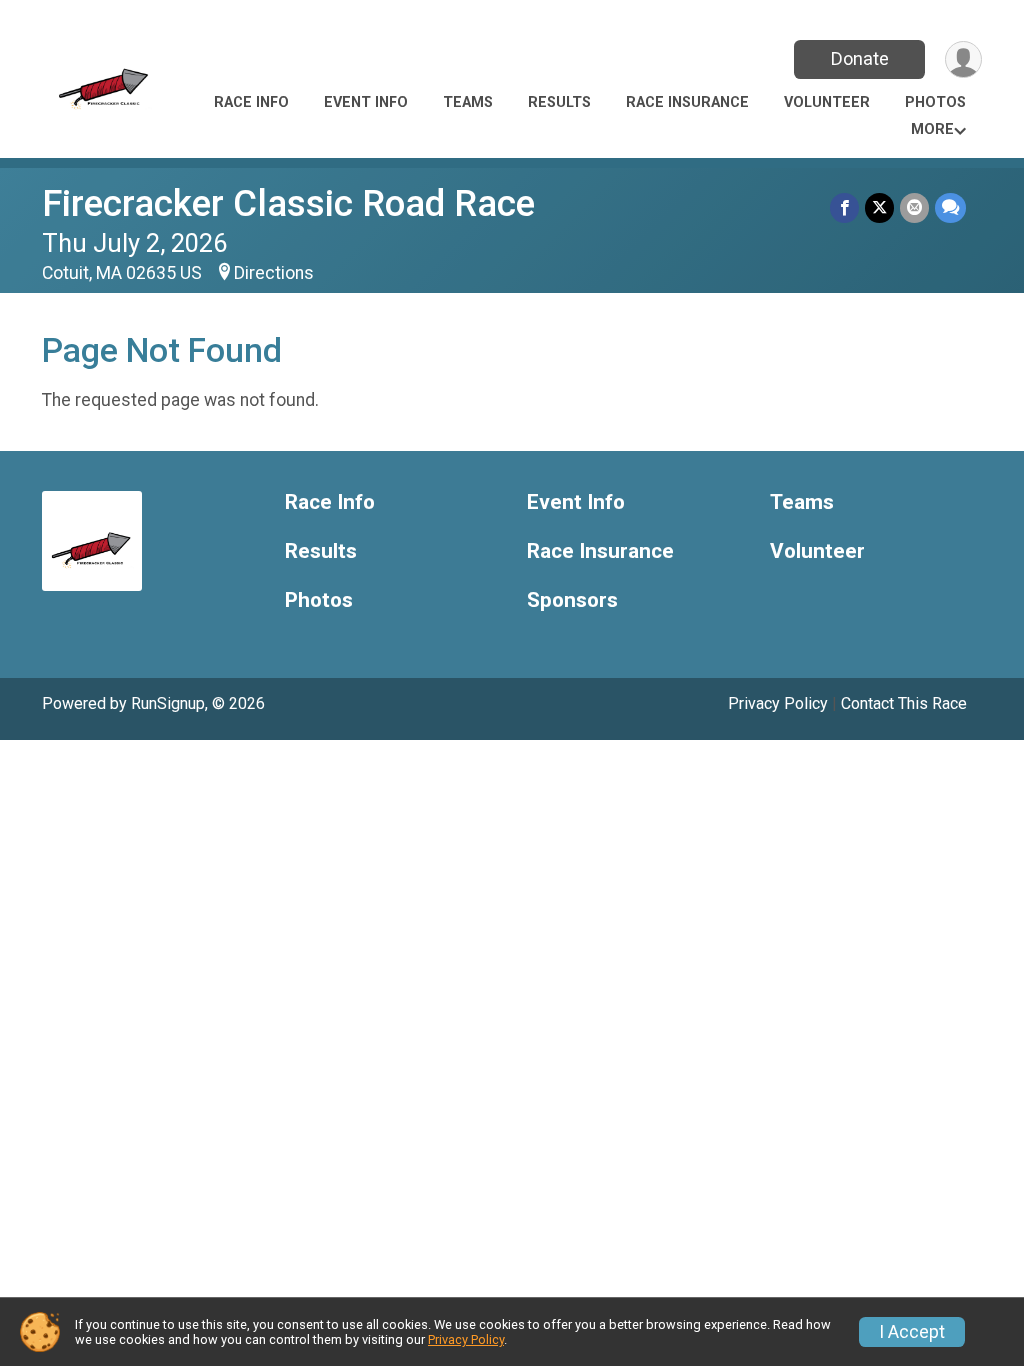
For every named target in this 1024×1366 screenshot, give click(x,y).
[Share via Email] (914, 207)
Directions (274, 273)
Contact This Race (904, 703)
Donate (860, 58)
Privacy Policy (778, 703)
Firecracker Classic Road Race (288, 203)
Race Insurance (687, 102)
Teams (468, 102)
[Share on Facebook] (844, 207)
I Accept (912, 1332)
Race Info (251, 102)
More (932, 129)
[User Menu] (963, 59)
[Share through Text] (950, 207)
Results (559, 102)
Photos (935, 102)
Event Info (366, 102)
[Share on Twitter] (879, 207)
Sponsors (572, 600)
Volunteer (827, 102)
